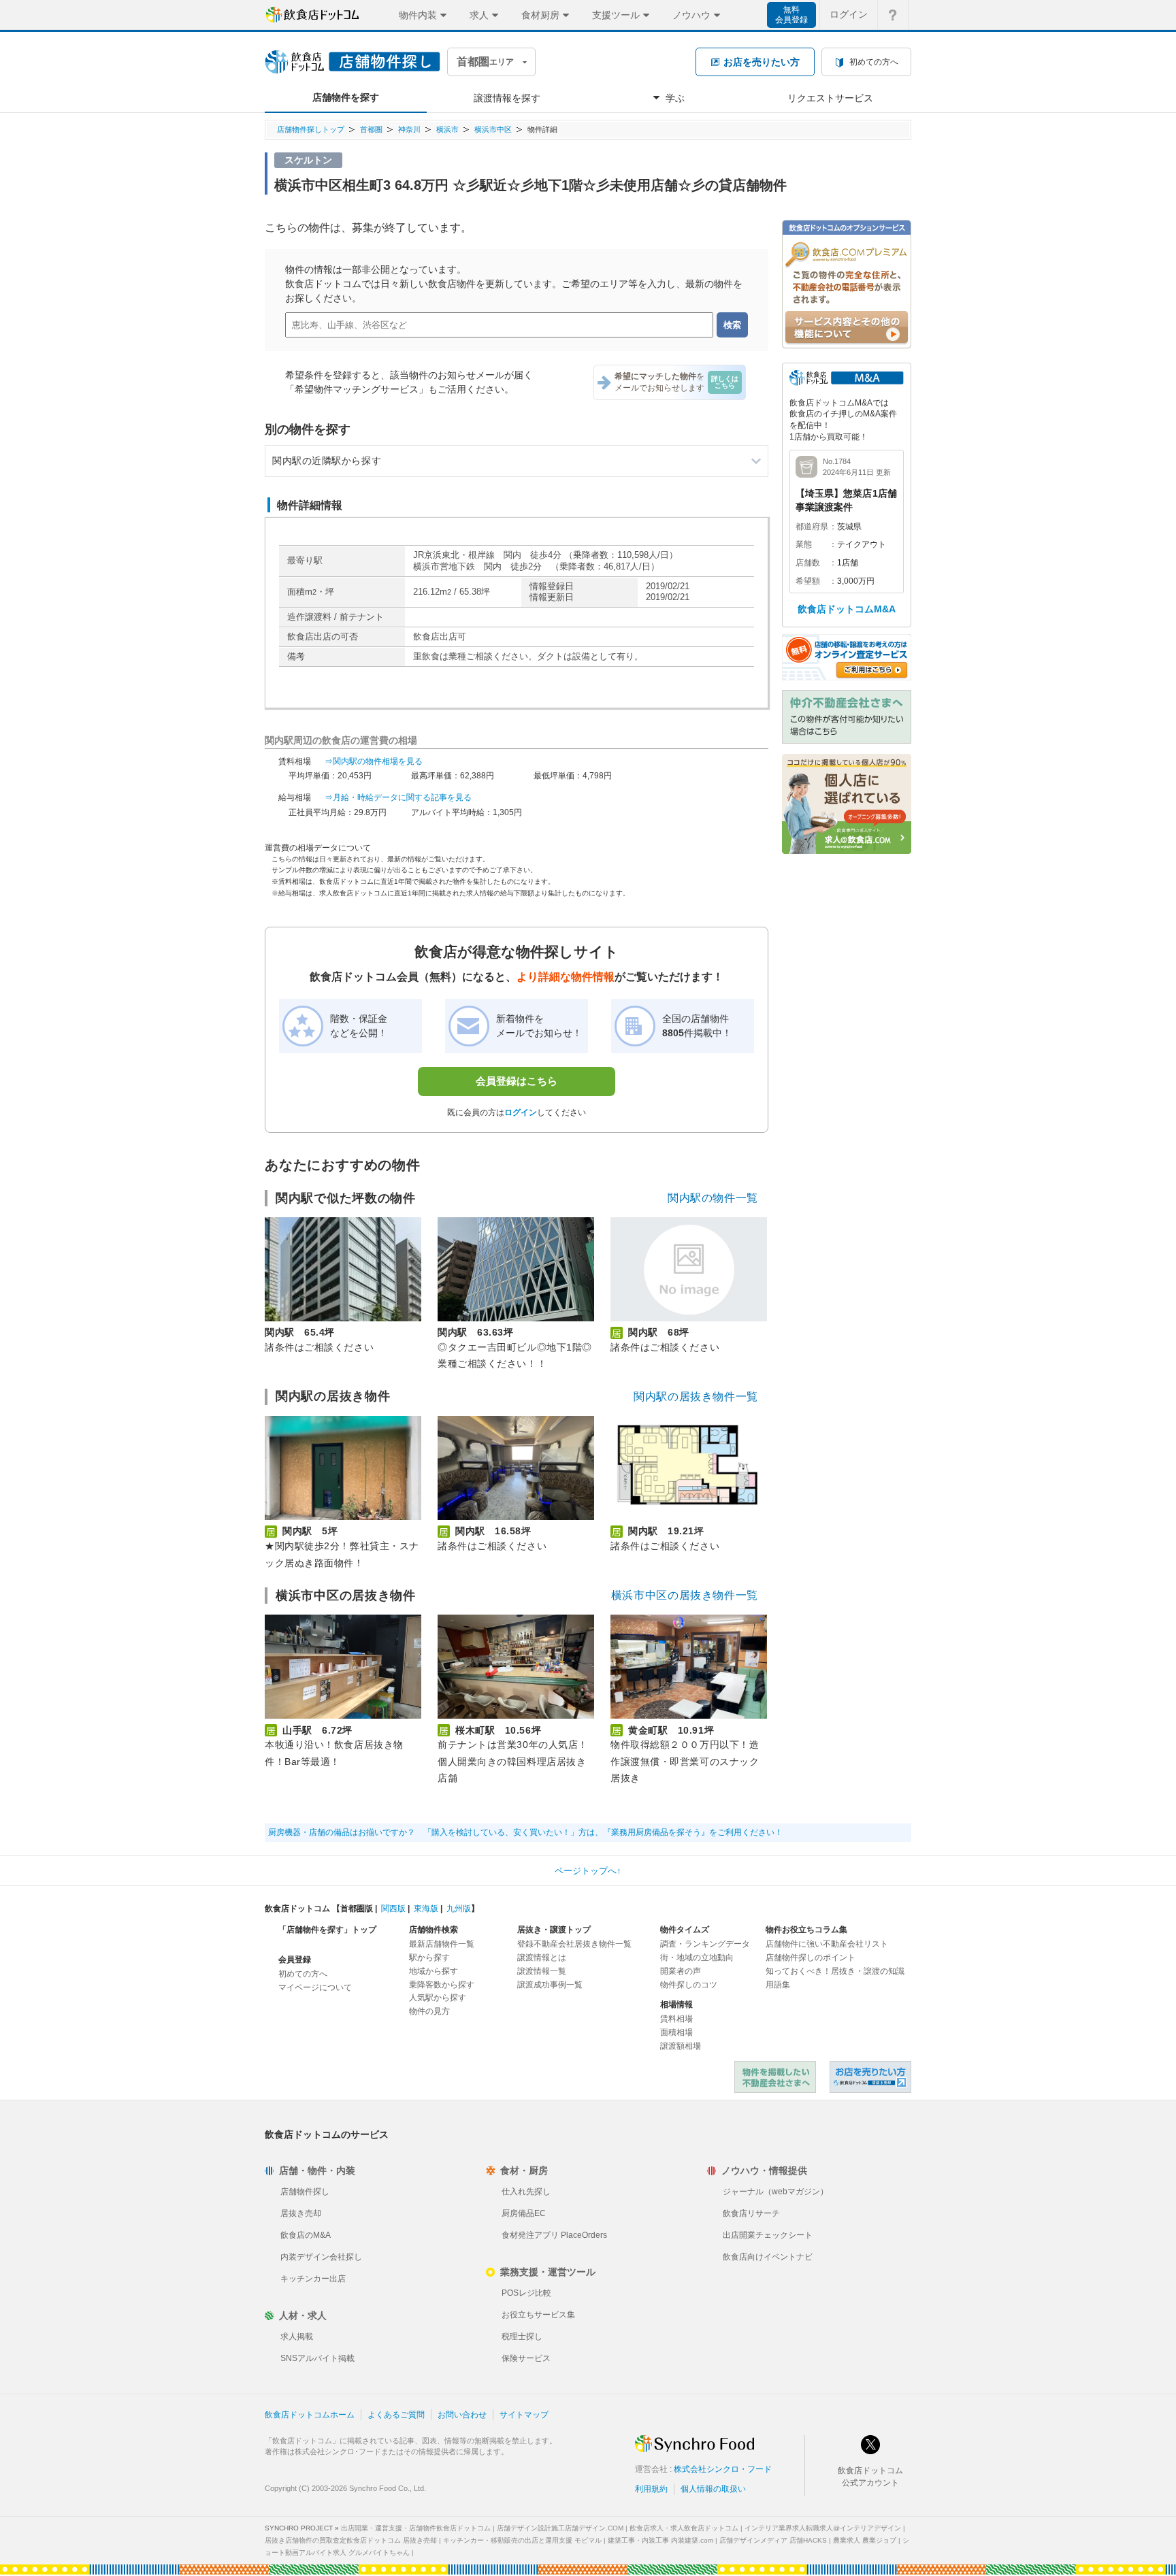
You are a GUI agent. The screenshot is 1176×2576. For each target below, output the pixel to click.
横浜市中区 (493, 129)
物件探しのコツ (689, 1985)
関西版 (393, 1909)
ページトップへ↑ (588, 1871)
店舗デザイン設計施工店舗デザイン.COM (560, 2528)
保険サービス (526, 2358)
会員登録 (295, 1960)
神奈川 (409, 129)
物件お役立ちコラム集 (806, 1930)
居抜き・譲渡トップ (554, 1930)
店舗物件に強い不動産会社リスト (827, 1944)
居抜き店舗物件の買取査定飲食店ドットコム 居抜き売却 (351, 2540)
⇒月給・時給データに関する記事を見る (398, 797)
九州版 (459, 1909)
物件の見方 (429, 2011)
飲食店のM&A (306, 2235)
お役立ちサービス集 (538, 2315)
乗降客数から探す (442, 1985)
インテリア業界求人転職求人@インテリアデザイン (823, 2528)
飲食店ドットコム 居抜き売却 (870, 2077)
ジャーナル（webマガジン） (775, 2192)
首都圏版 (357, 1909)
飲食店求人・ (684, 2528)
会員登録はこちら (517, 1081)
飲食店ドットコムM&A (847, 609)
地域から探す (434, 1971)
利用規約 (651, 2489)
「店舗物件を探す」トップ (327, 1930)
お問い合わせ (462, 2415)
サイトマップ (524, 2415)
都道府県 (812, 527)
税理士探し (522, 2336)
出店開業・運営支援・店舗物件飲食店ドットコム (416, 2528)
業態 (804, 544)
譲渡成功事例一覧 (550, 1985)
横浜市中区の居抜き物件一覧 (685, 1595)
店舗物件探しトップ (311, 129)
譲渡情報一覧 (542, 1971)
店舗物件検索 (434, 1930)
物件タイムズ (685, 1930)
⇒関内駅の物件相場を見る (374, 761)
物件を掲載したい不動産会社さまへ (775, 2077)
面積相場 (676, 2032)
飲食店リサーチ (751, 2213)
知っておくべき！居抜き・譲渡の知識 (835, 1971)
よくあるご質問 (396, 2415)
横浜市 (447, 129)
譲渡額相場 (681, 2046)
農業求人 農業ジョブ (865, 2540)
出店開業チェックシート (768, 2235)
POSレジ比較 (526, 2293)
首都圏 (371, 129)
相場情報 (676, 2004)
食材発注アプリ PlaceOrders (554, 2235)
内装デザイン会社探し (321, 2257)
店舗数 (808, 563)
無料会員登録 (791, 15)
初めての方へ (303, 1974)
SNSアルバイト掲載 (317, 2358)
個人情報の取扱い (713, 2489)
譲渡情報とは (542, 1958)
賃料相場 (676, 2019)
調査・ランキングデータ (705, 1944)
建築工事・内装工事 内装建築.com (660, 2540)
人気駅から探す (438, 1998)
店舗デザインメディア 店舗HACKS (773, 2540)
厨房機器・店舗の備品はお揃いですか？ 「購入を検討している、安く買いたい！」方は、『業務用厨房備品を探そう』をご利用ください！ (525, 1832)
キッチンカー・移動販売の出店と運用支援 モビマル (522, 2540)
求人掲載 (297, 2336)
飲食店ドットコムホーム (310, 2415)
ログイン (849, 14)
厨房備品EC (524, 2213)
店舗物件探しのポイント (811, 1958)
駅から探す (429, 1958)
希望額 (808, 581)
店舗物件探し (305, 2192)
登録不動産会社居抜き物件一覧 (574, 1944)
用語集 (778, 1985)
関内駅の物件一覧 (713, 1198)
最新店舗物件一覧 (442, 1944)
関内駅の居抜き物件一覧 (696, 1397)
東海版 (426, 1909)
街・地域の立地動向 (697, 1958)
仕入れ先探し (526, 2192)
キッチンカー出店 (313, 2279)
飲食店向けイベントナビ (768, 2257)
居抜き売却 (301, 2213)
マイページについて (315, 1987)
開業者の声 (681, 1971)
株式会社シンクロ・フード (723, 2469)
